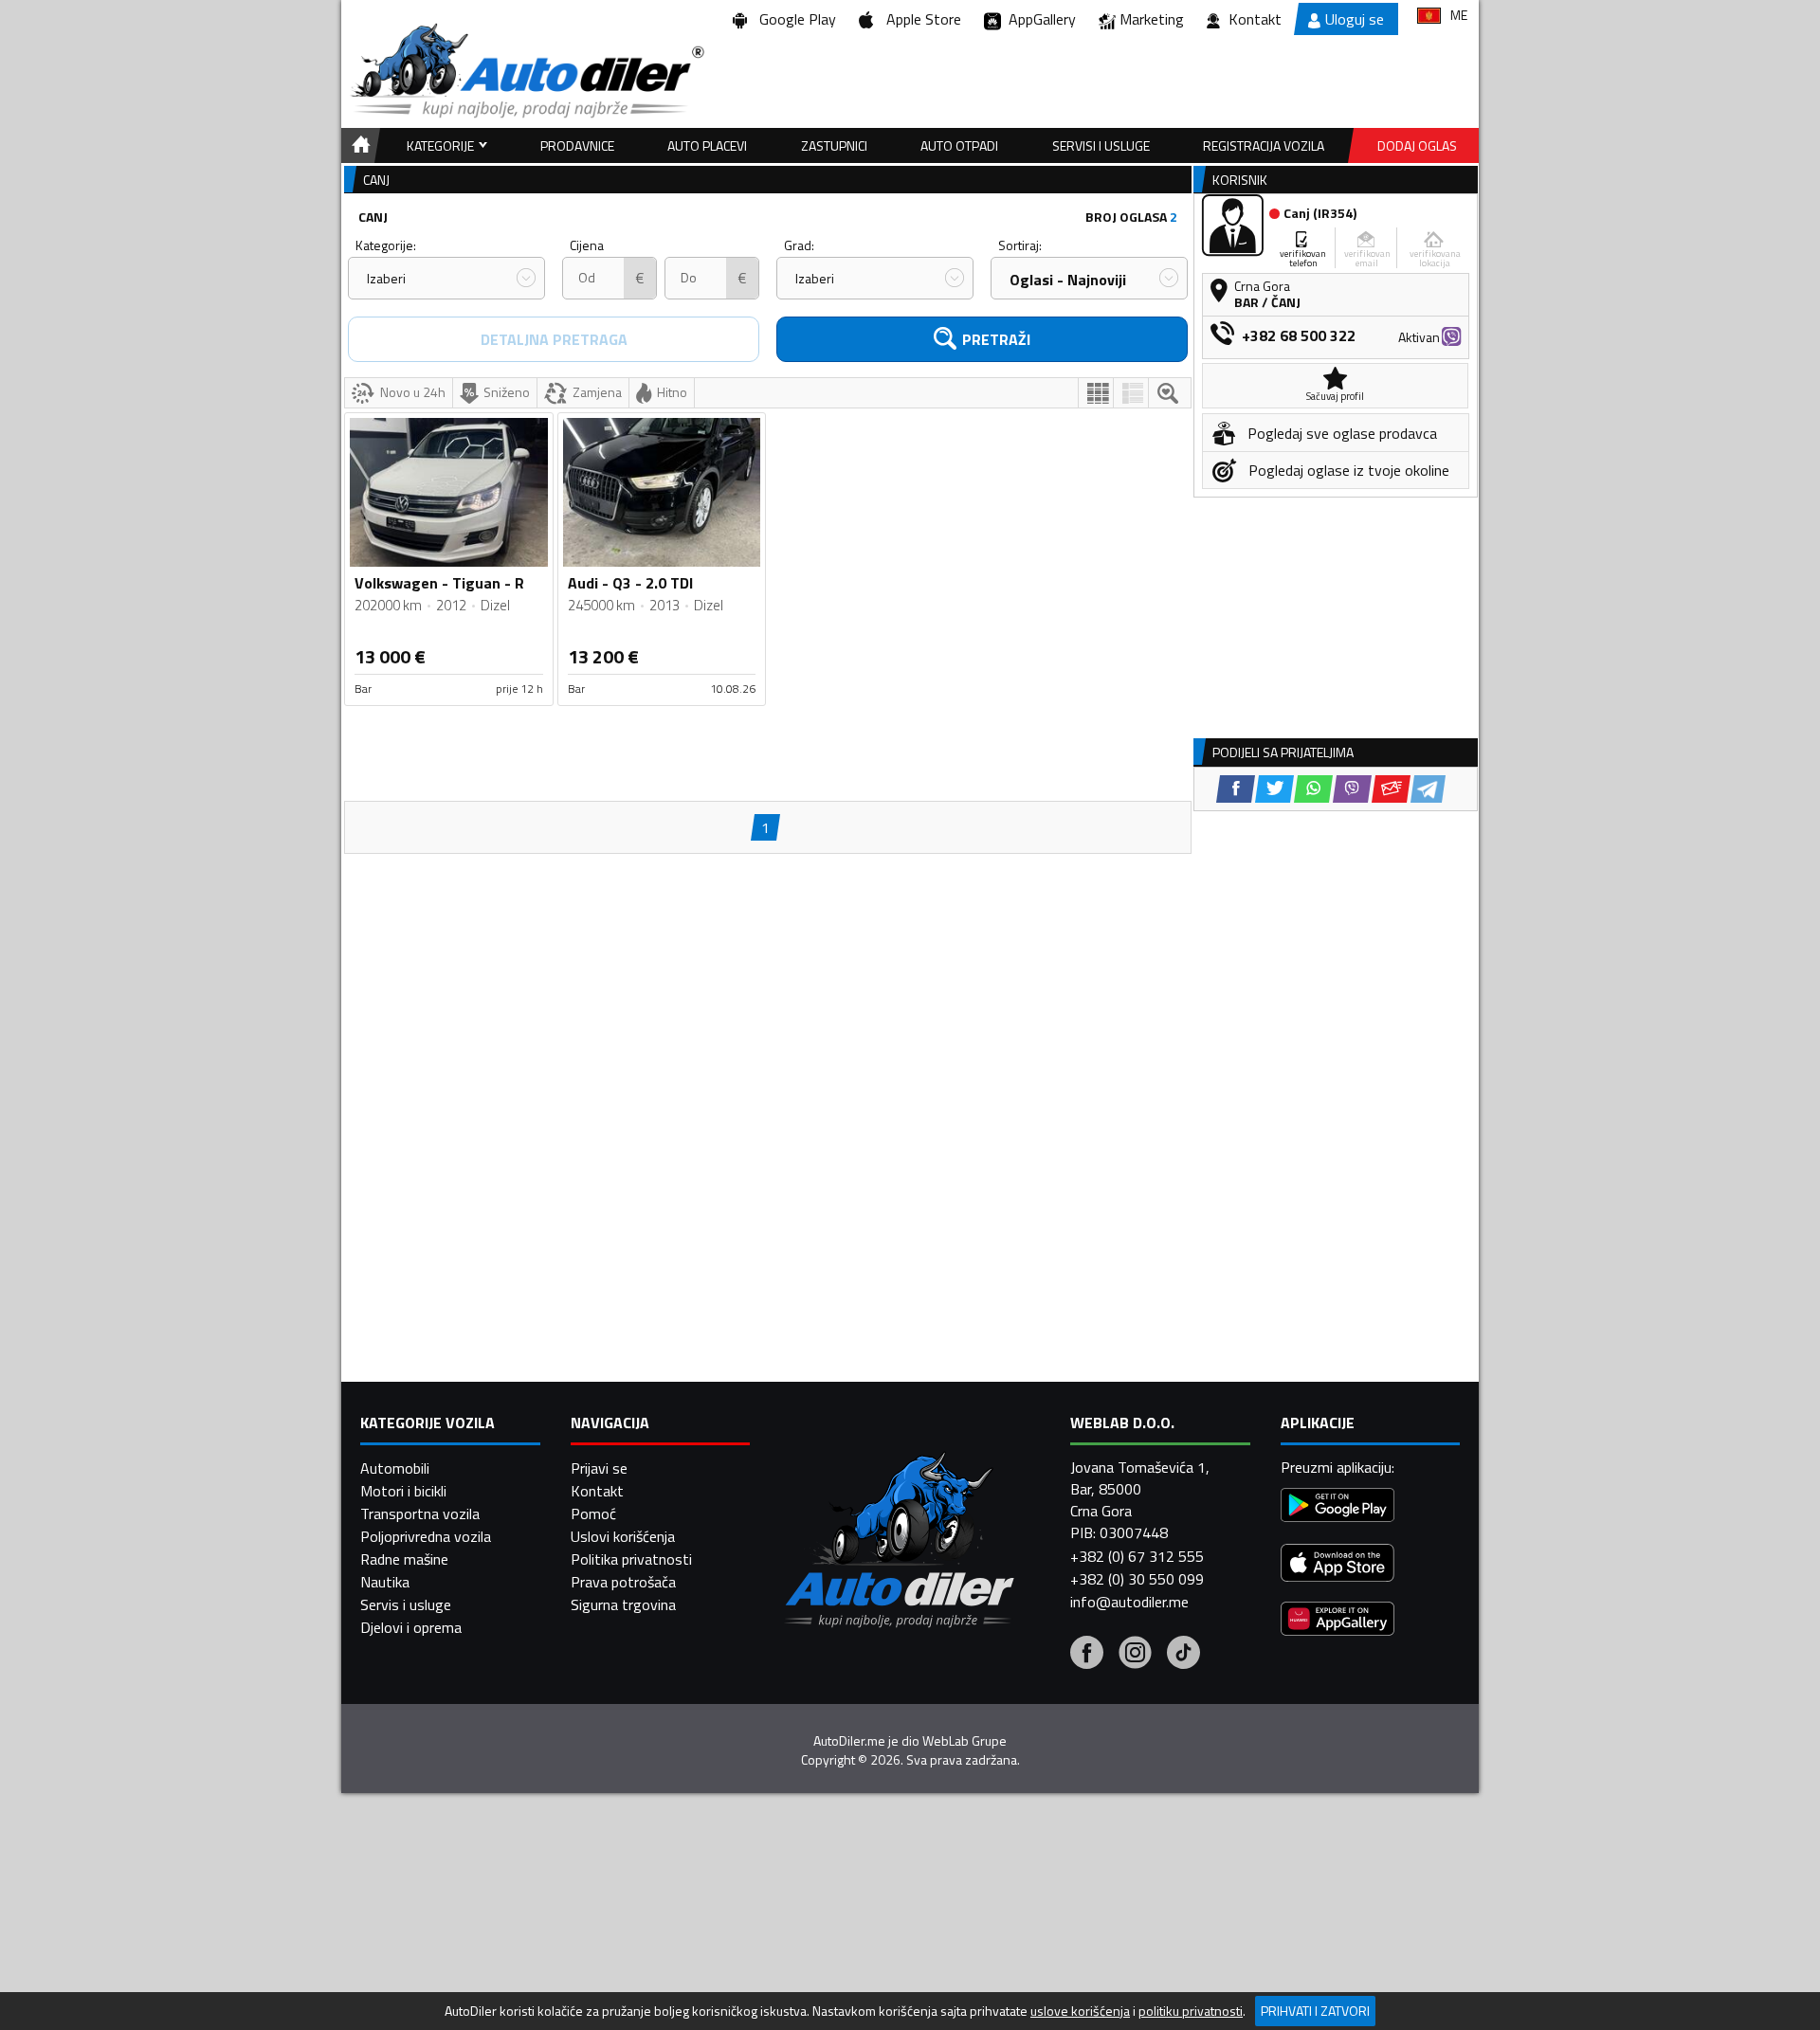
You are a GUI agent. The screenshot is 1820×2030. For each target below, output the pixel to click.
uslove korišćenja (1080, 2011)
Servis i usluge (406, 1604)
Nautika (385, 1582)
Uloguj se (1355, 19)
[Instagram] (1135, 1655)
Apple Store (920, 19)
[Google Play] (1338, 1507)
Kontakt (1255, 19)
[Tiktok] (1183, 1655)
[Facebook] (1087, 1655)
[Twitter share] (1274, 789)
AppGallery (1038, 19)
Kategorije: (386, 245)
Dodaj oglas (1417, 145)
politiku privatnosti (1191, 2011)
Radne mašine (404, 1559)
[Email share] (1391, 789)
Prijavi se (599, 1468)
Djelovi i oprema (411, 1627)
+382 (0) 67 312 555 (1137, 1556)
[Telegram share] (1428, 789)
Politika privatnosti (631, 1559)
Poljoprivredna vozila (426, 1536)
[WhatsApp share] (1313, 789)
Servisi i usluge (1101, 145)
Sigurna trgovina (623, 1604)
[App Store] (1338, 1565)
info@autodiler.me (1129, 1602)
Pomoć (593, 1513)
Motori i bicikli (403, 1491)
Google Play (794, 19)
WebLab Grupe (965, 1741)
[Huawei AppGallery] (1338, 1621)
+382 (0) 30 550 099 (1137, 1579)
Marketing (1152, 19)
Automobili (395, 1468)
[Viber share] (1352, 789)
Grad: (799, 245)
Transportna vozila (420, 1513)
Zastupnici (834, 145)
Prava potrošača (623, 1582)
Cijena (587, 245)
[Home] (358, 145)
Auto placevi (707, 145)
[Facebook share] (1236, 789)
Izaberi (386, 278)
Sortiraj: (1020, 245)
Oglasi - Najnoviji (1068, 280)
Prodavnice (577, 145)
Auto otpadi (959, 145)
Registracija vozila (1264, 145)
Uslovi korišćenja (623, 1536)
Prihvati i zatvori (1315, 2011)
